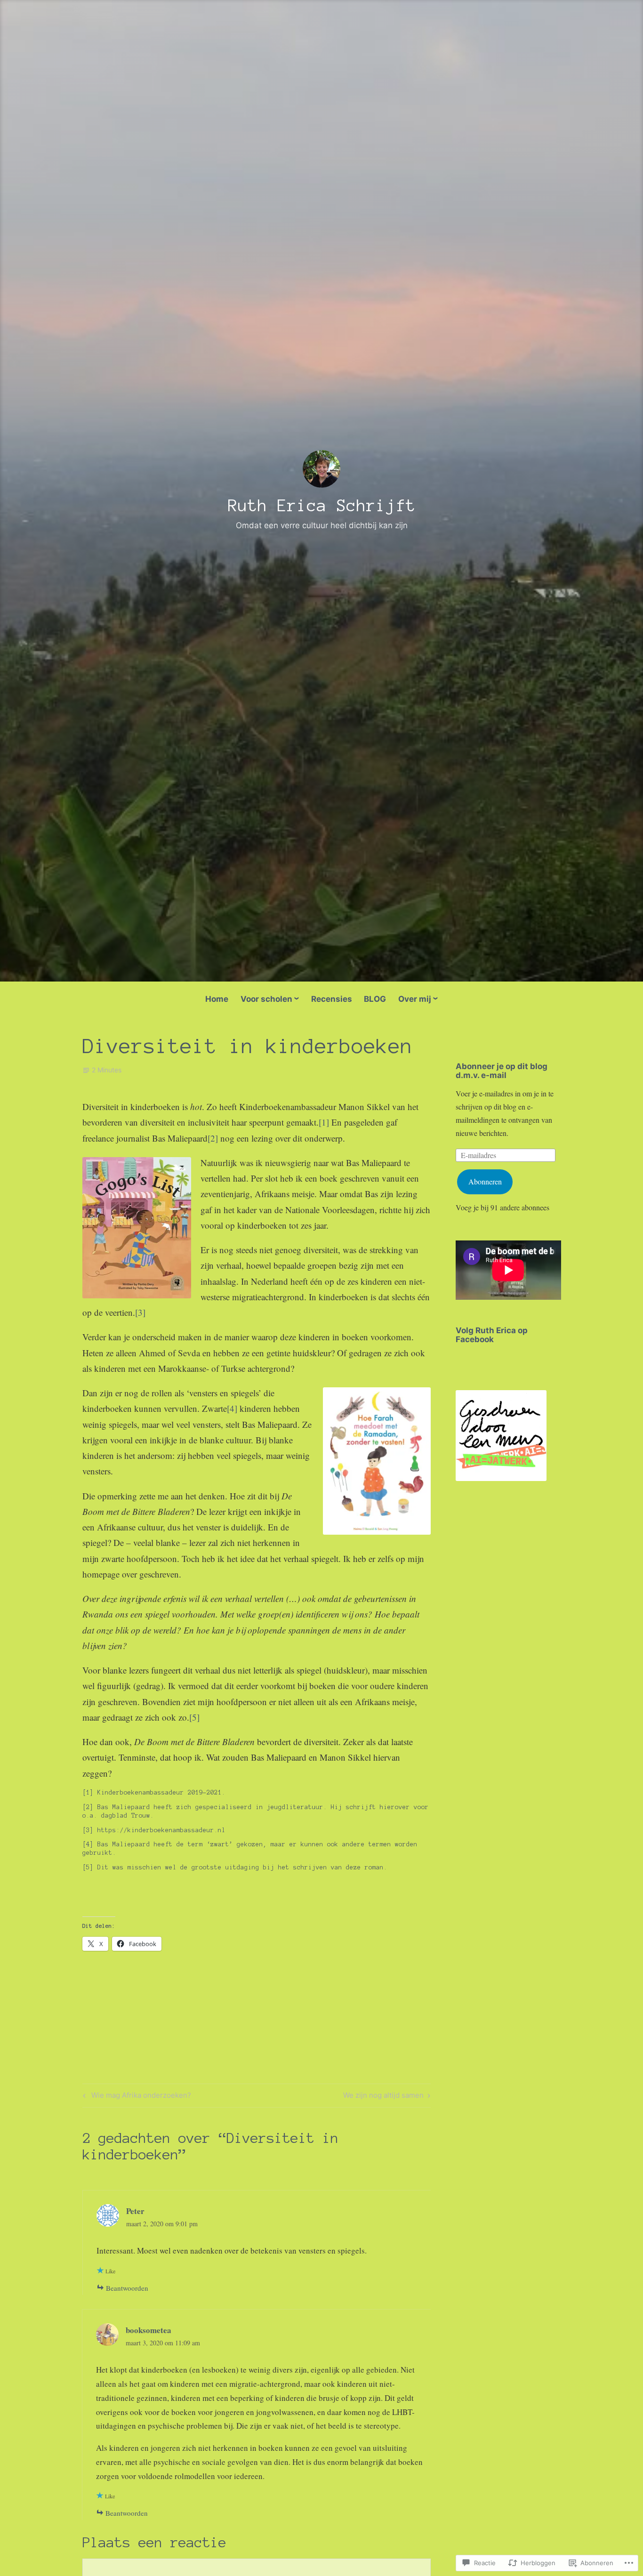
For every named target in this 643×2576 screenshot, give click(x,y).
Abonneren (485, 1181)
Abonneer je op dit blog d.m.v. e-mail (502, 1071)
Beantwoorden (127, 2288)
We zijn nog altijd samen (383, 2097)
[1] (324, 1122)
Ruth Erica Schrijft (322, 506)
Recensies (332, 999)
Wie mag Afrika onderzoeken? (136, 2097)
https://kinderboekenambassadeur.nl (161, 1830)
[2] (213, 1138)
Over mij (415, 999)
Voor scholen (266, 999)
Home (217, 999)
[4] (232, 1408)
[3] (140, 1312)
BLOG (375, 999)
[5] (194, 1717)
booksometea (149, 2330)
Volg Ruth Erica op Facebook (492, 1335)
